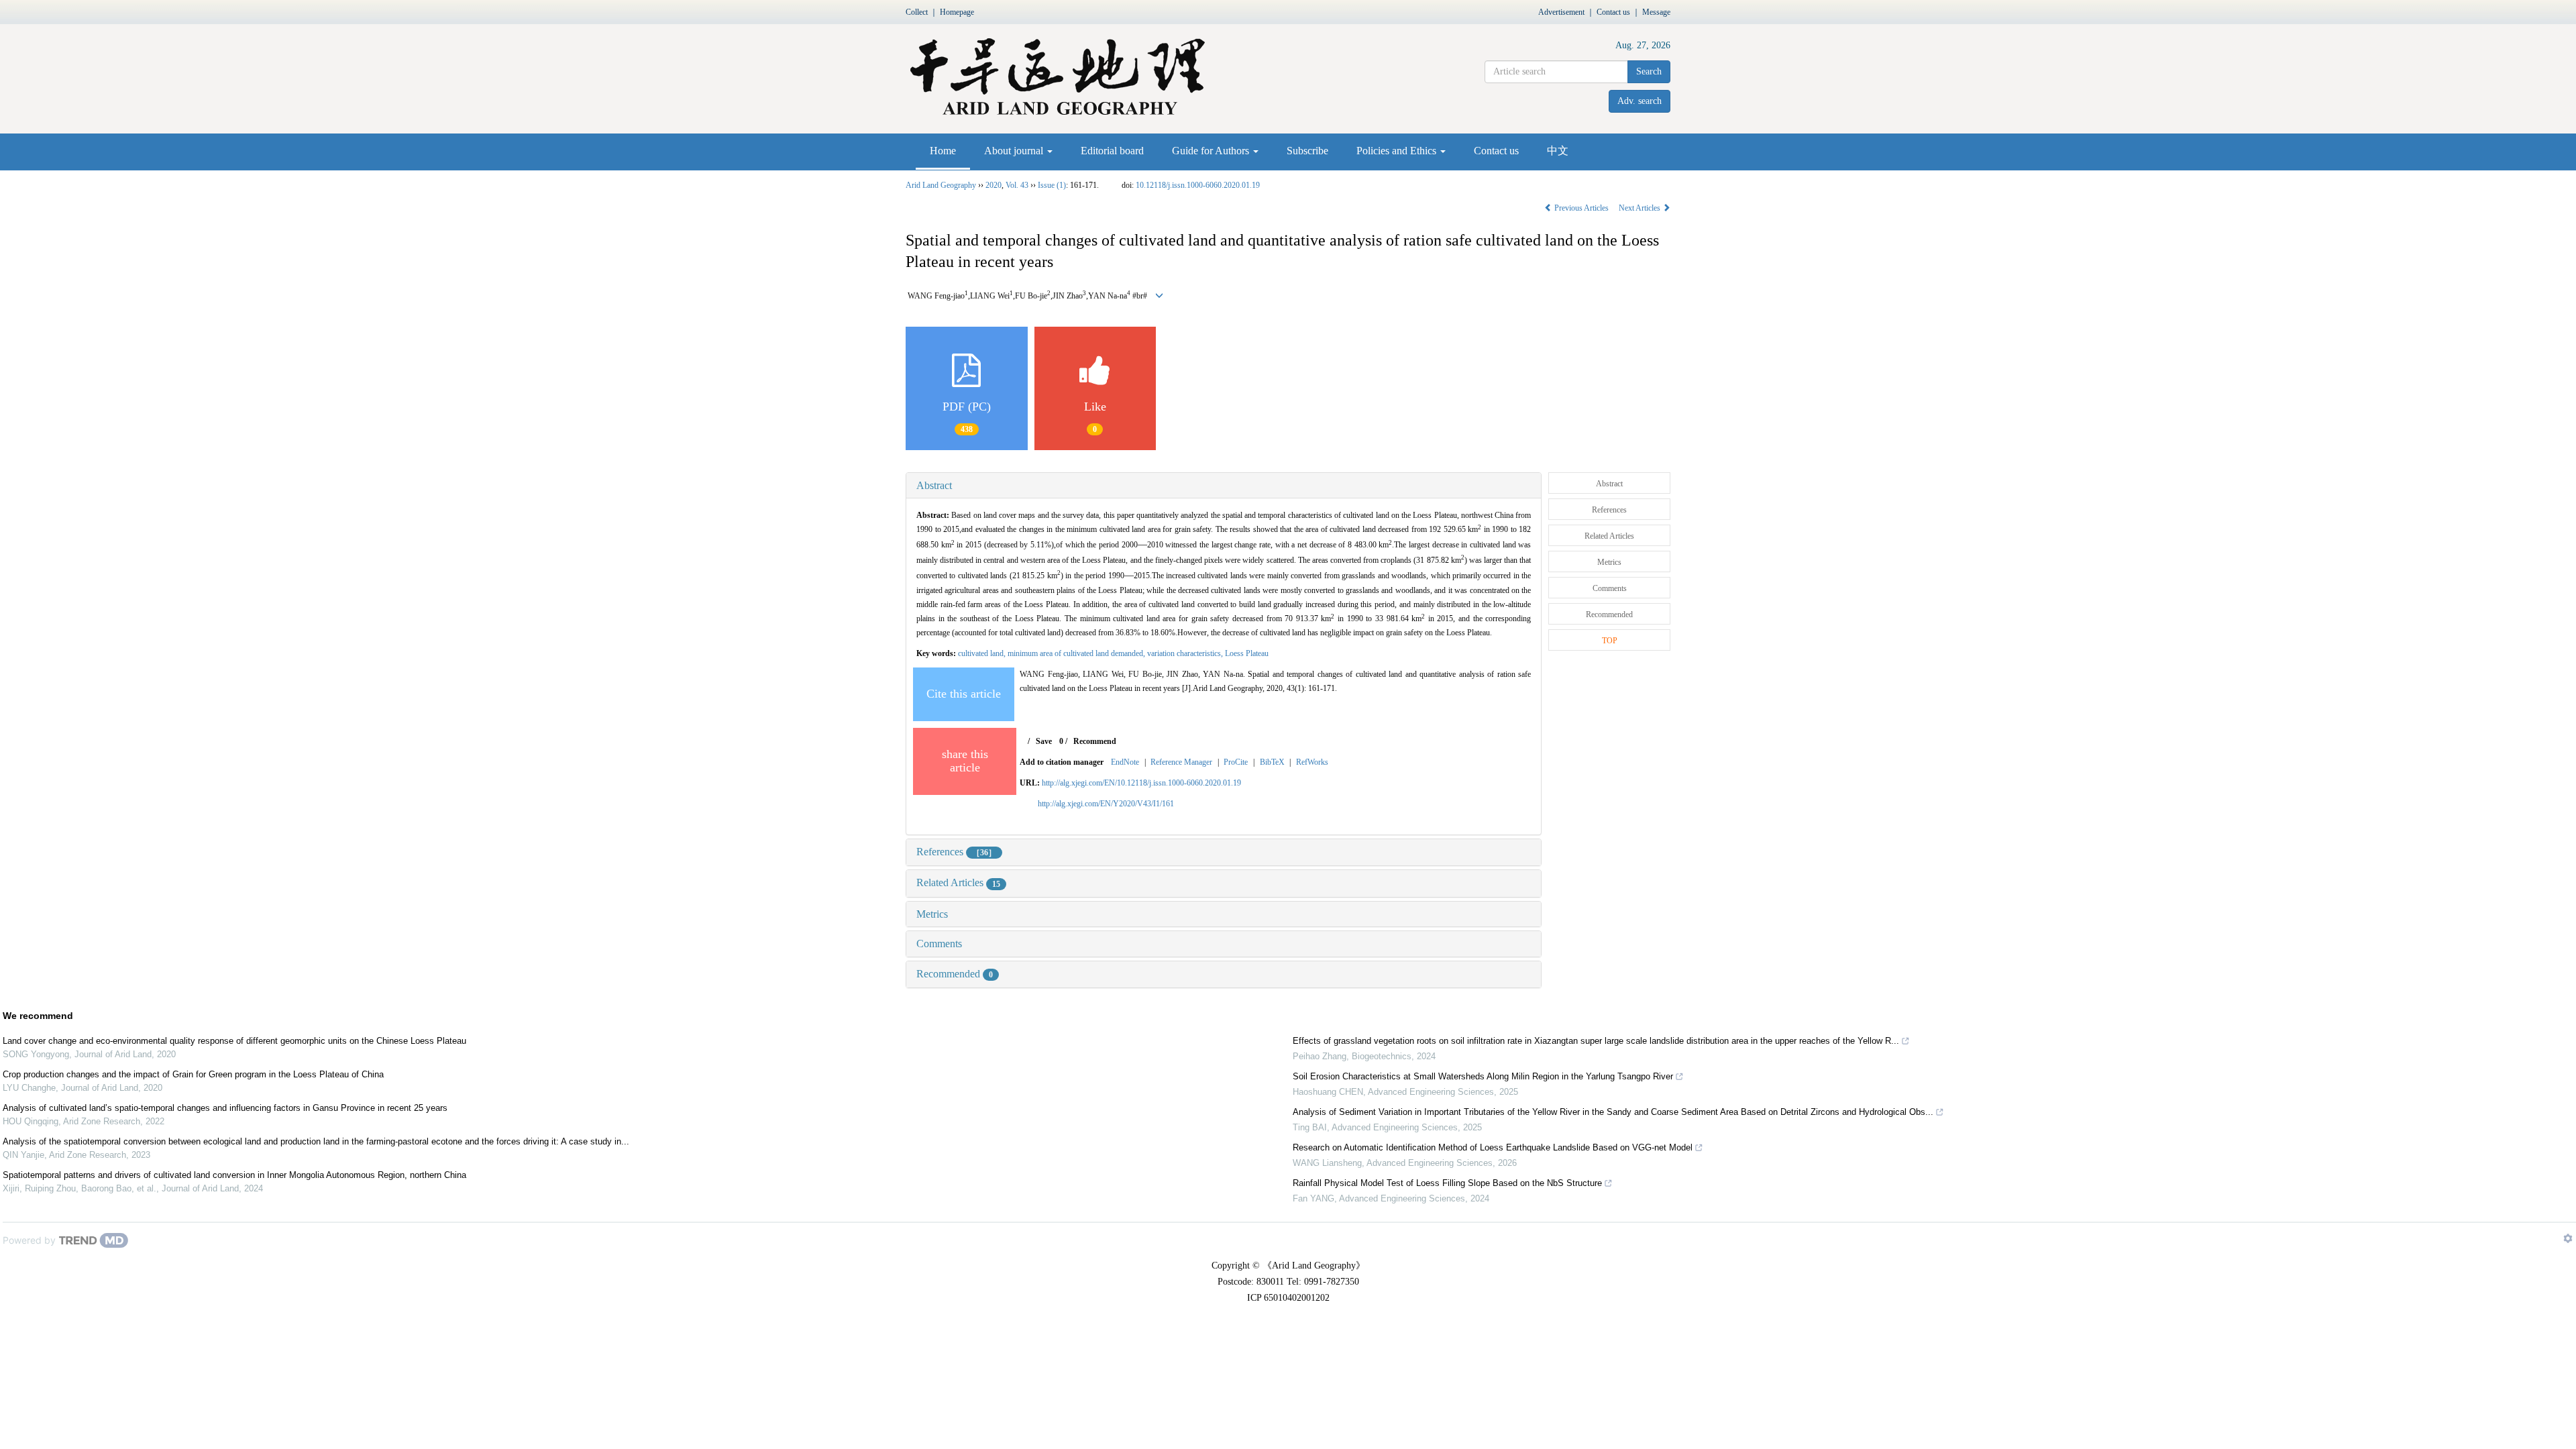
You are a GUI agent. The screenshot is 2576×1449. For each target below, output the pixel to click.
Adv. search (1640, 101)
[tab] (1224, 486)
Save (1044, 741)
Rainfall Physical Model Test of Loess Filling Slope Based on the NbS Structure (1447, 1183)
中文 (1558, 151)
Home (943, 151)
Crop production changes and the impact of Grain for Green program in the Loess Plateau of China (193, 1074)
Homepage (957, 12)
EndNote (1125, 762)
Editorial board (1112, 151)
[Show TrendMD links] (2568, 1238)
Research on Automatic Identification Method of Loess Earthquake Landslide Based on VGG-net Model (1493, 1147)
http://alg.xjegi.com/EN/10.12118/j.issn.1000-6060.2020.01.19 (1141, 783)
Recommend (1095, 741)
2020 (994, 185)
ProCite (1236, 762)
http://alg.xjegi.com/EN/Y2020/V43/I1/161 (1106, 804)
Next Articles (1641, 208)
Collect (917, 12)
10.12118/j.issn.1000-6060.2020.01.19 (1198, 185)
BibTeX (1272, 762)
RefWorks (1312, 762)
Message (1656, 12)
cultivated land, (983, 653)
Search (1649, 71)
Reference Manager (1181, 762)
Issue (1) (1052, 185)
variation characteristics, (1186, 653)
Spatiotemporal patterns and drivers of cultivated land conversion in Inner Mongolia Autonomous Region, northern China (234, 1175)
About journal (1015, 151)
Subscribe (1307, 151)
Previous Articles (1581, 208)
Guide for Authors (1212, 151)
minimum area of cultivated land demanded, (1077, 653)
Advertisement (1561, 12)
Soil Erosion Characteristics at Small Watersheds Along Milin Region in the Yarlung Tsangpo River (1483, 1076)
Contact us (1613, 12)
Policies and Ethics (1398, 151)
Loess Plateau (1247, 653)
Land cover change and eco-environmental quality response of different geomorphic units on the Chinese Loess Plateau (234, 1041)
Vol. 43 (1017, 185)
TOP (1610, 641)
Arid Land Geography (941, 185)
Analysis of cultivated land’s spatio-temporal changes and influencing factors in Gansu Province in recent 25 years (225, 1108)
